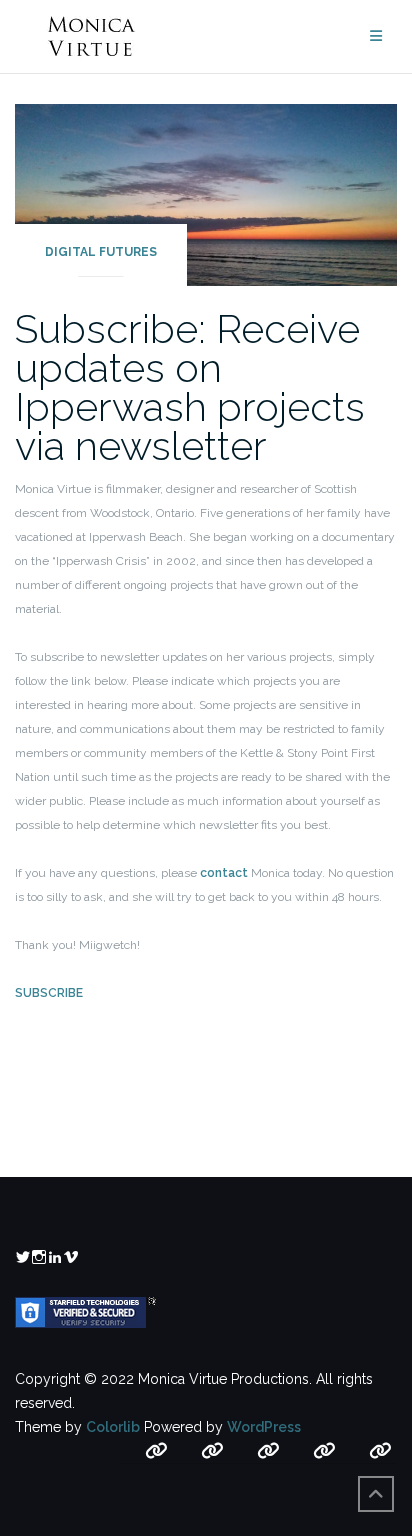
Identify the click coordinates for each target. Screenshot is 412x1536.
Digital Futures (101, 252)
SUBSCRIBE (49, 993)
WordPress (264, 1427)
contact (224, 873)
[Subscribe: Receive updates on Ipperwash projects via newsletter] (206, 194)
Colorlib (113, 1427)
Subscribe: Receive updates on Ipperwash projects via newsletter (190, 387)
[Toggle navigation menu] (376, 36)
